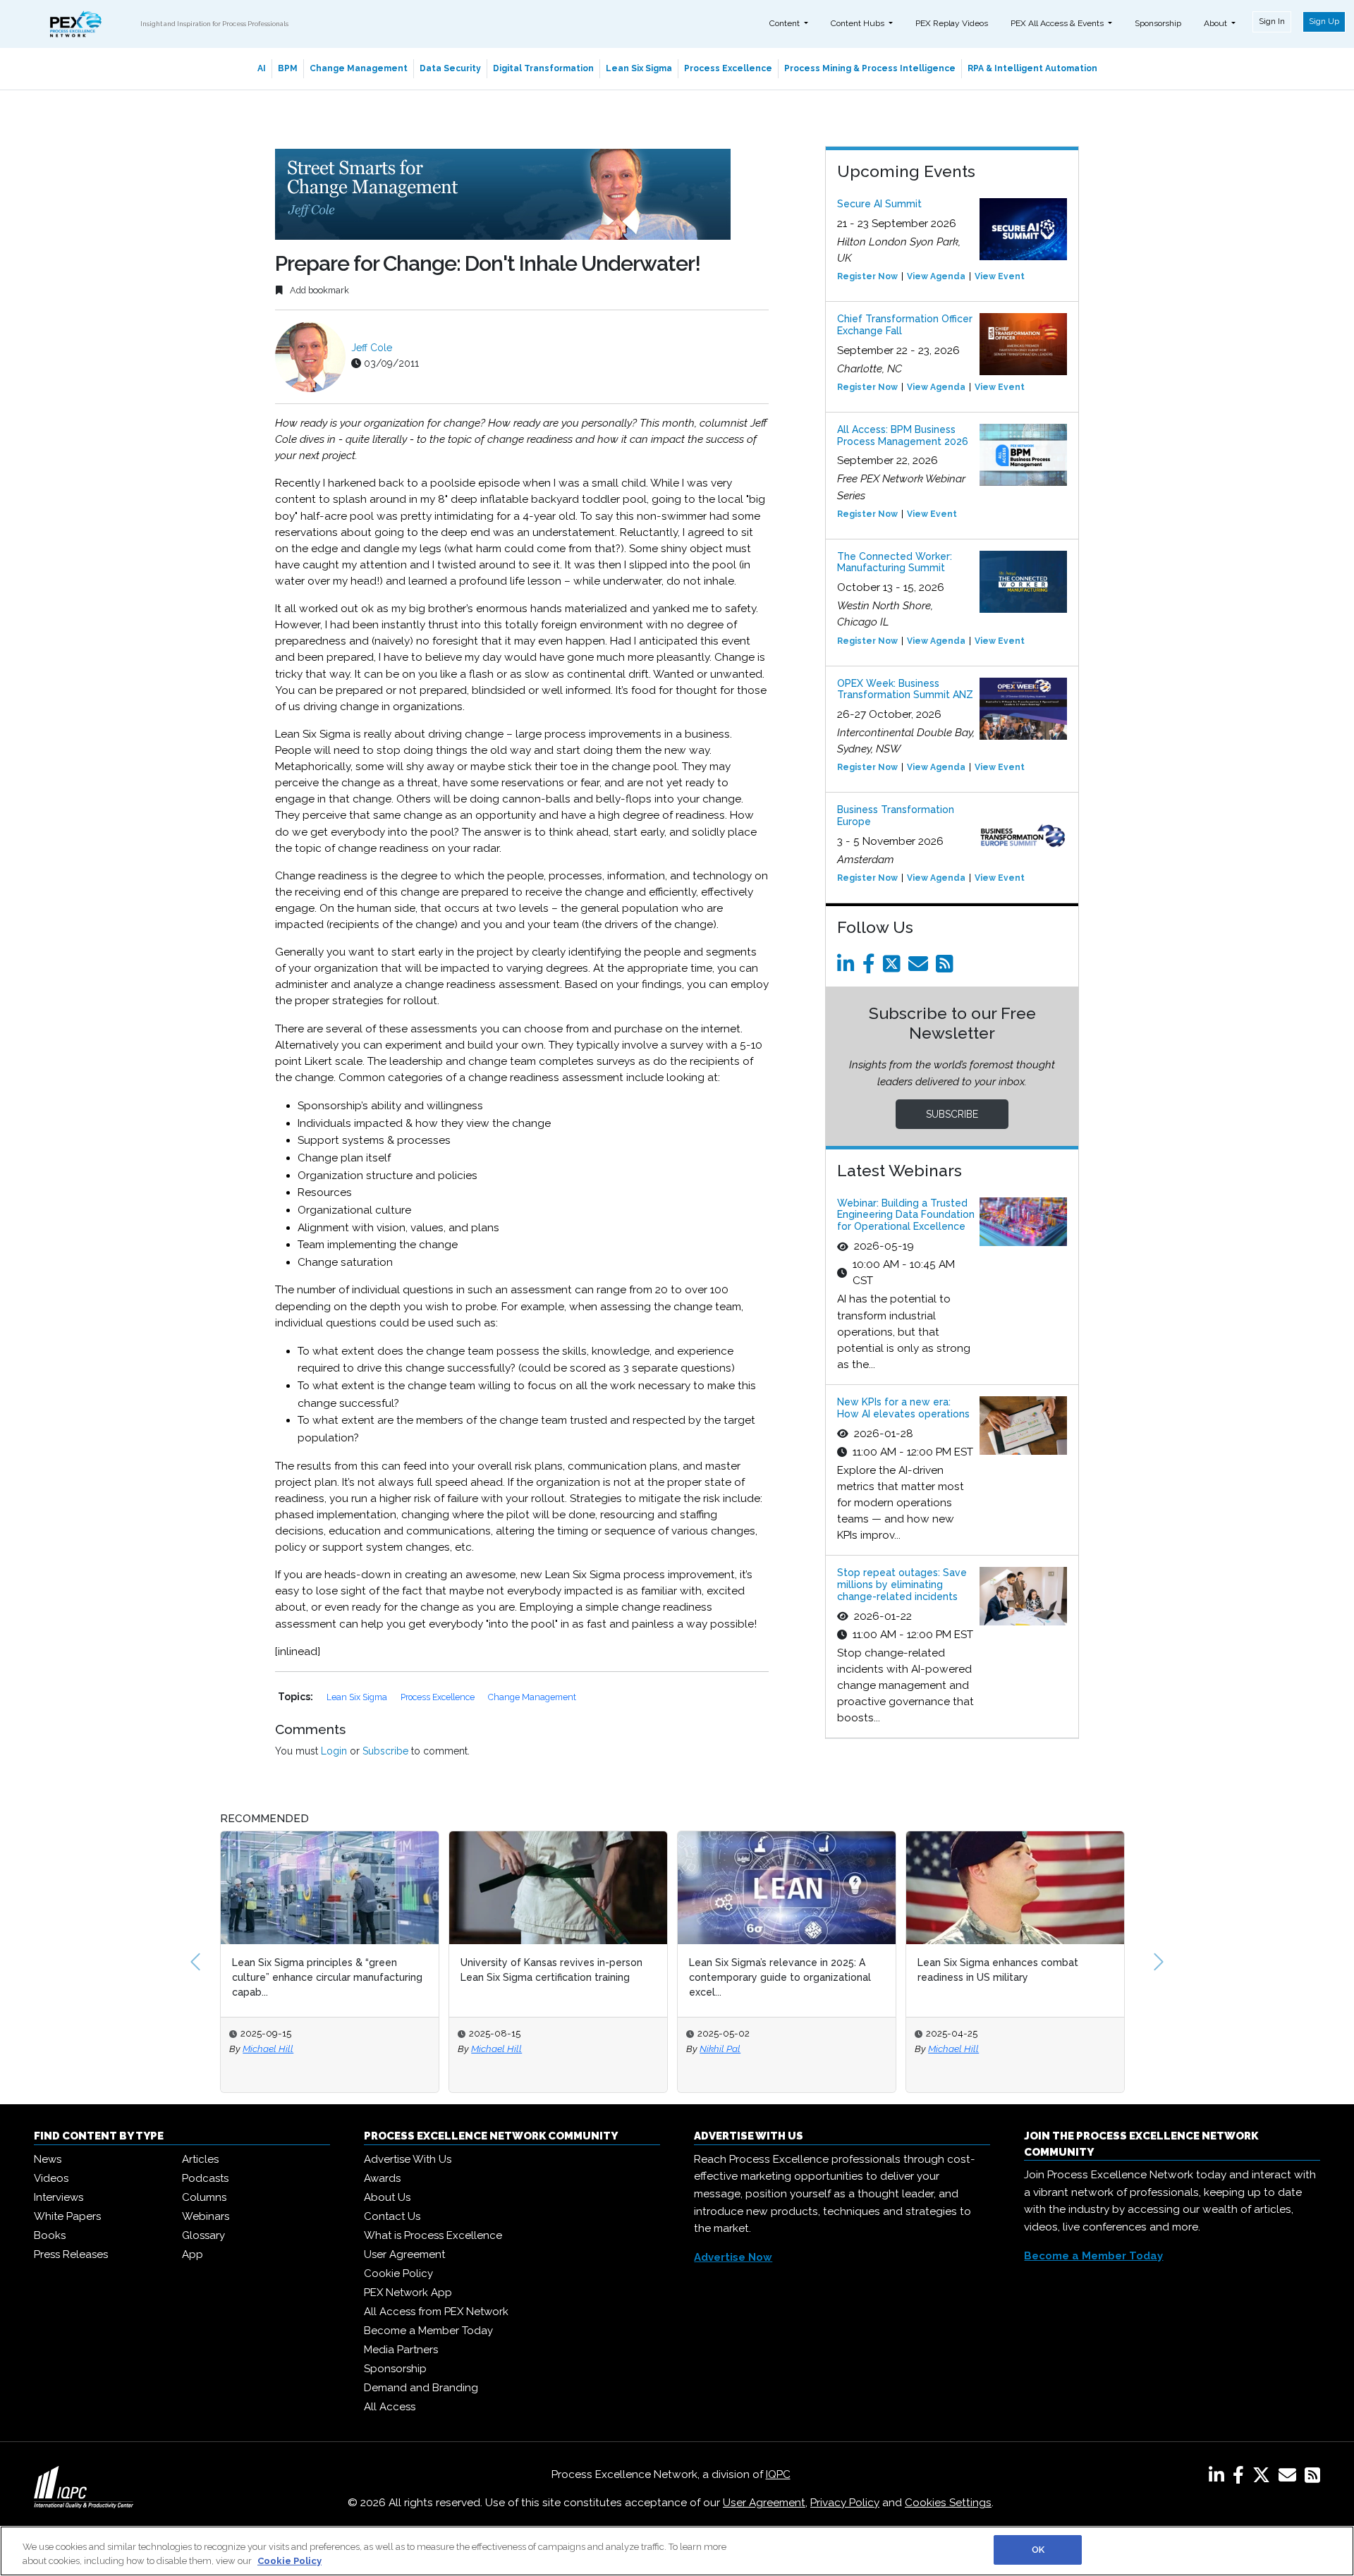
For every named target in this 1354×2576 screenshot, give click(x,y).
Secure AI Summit (879, 204)
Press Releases (71, 2254)
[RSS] (1312, 2478)
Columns (204, 2197)
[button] (195, 1962)
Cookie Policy (398, 2273)
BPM (288, 68)
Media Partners (401, 2350)
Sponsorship (1158, 23)
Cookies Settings (948, 2503)
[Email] (921, 967)
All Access (390, 2407)
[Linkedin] (848, 967)
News (48, 2159)
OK (1038, 2550)
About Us (387, 2197)
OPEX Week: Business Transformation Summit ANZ (905, 689)
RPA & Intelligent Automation (1032, 68)
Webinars (206, 2216)
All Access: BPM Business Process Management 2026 (903, 435)
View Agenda (936, 276)
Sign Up (1324, 21)
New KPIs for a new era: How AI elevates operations (903, 1408)
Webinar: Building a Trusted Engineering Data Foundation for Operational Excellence (906, 1215)
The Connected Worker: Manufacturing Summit (895, 562)
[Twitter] (894, 967)
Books (50, 2235)
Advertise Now (733, 2257)
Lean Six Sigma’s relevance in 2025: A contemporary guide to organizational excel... (551, 1977)
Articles (200, 2159)
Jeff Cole (372, 348)
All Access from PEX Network (436, 2312)
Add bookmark (318, 290)
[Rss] (947, 967)
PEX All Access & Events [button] (1058, 23)
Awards (382, 2178)
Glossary (203, 2235)
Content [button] (786, 23)
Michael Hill (268, 2049)
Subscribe (385, 1751)
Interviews (59, 2197)
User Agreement (404, 2254)
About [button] (1216, 23)
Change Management (359, 68)
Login (334, 1751)
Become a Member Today (428, 2331)
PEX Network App (408, 2293)
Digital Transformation (543, 68)
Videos (51, 2178)
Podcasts (205, 2178)
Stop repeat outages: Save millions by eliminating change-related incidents (902, 1585)
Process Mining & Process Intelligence (870, 68)
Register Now (867, 276)
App (193, 2254)
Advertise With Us (408, 2159)
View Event (1000, 276)
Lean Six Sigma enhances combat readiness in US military (769, 1970)
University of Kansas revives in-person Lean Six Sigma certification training (323, 1970)
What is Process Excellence (433, 2235)
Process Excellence (728, 68)
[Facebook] (871, 967)
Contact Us (392, 2216)
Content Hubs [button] (859, 23)
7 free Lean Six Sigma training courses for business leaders (1008, 1970)
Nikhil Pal (492, 2049)
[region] (677, 2551)
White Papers (67, 2216)
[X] (1264, 2478)
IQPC (778, 2474)
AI (262, 68)
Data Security (450, 68)
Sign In (1272, 21)
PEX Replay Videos (952, 23)
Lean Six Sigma (639, 68)
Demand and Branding (421, 2388)
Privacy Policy (845, 2503)
